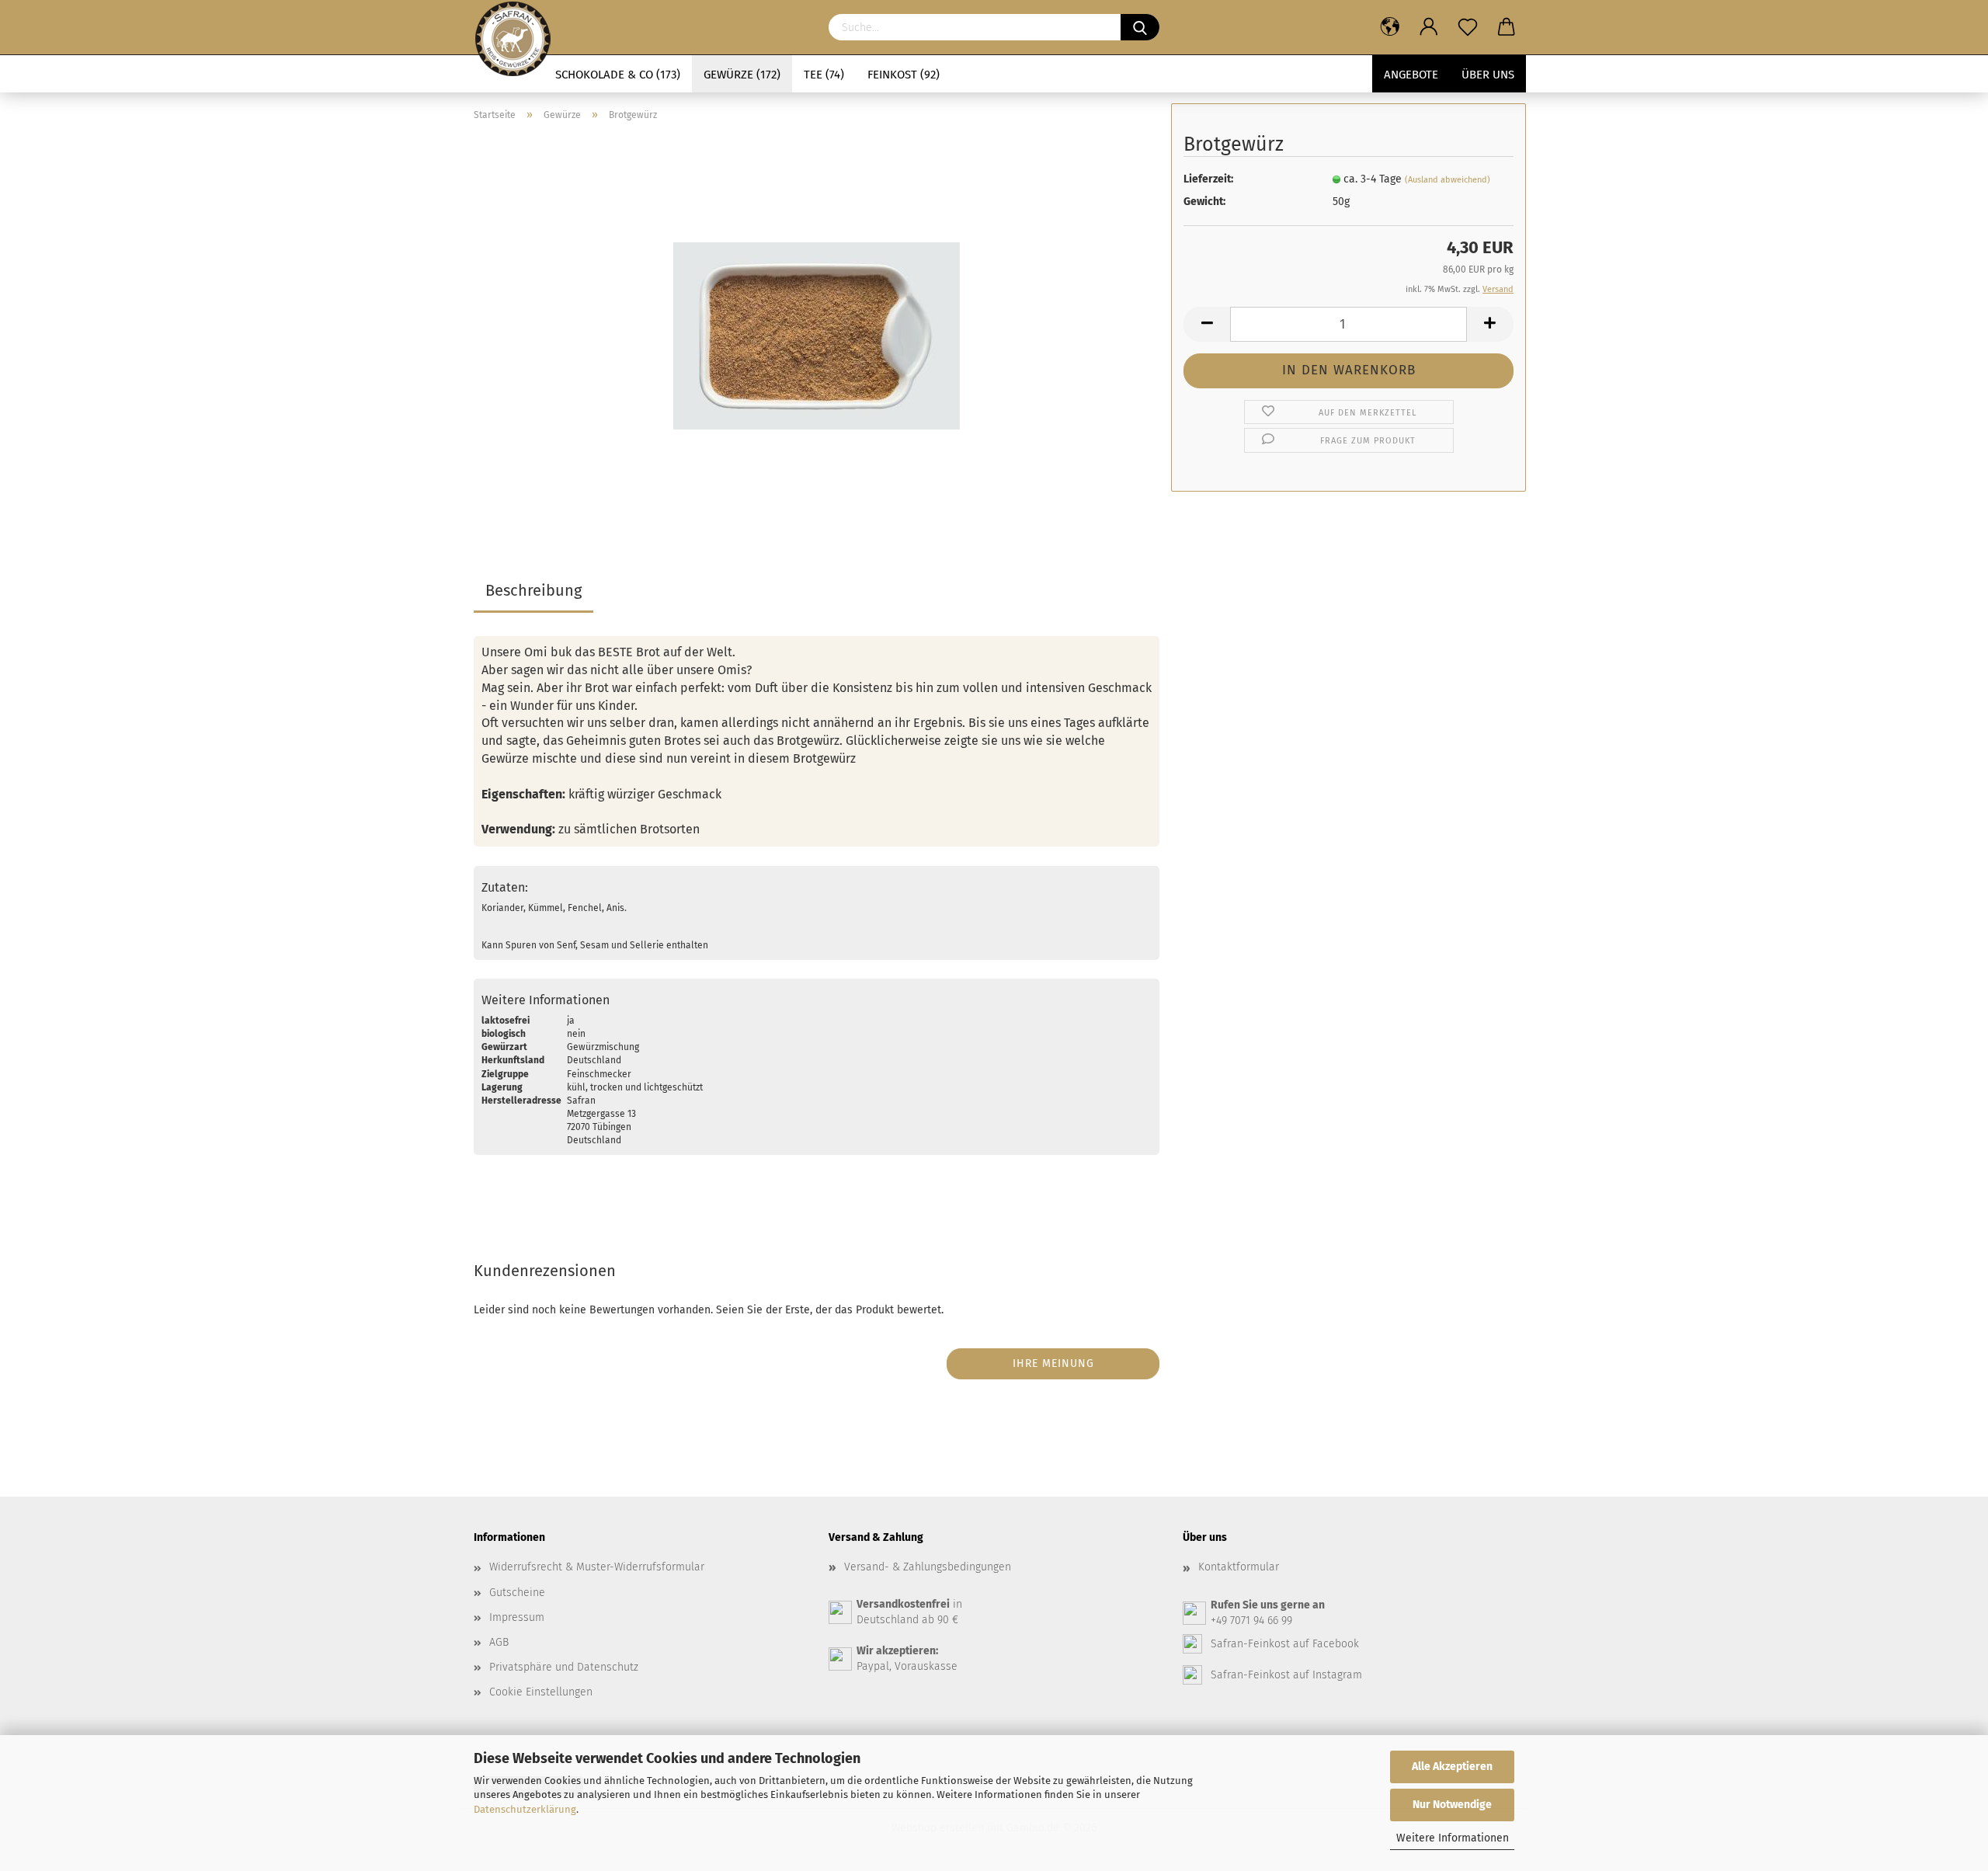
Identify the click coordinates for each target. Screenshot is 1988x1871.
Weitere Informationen (1453, 1838)
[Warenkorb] (1507, 27)
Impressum (517, 1617)
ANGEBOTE (1411, 75)
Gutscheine (517, 1593)
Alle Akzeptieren (1452, 1767)
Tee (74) (824, 75)
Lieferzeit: (1208, 179)
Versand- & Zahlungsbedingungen (928, 1567)
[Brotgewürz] (817, 328)
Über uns (1488, 75)
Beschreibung (533, 590)
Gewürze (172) (742, 75)
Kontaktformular (1239, 1567)
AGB (499, 1642)
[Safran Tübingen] (513, 27)
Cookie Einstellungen (541, 1692)
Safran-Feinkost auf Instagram (1286, 1675)
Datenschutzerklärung (525, 1809)
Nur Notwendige (1452, 1805)
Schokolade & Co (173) (618, 75)
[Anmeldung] (1429, 27)
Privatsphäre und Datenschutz (564, 1667)
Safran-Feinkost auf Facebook (1285, 1644)
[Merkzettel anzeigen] (1468, 27)
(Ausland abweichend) (1448, 180)
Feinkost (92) (904, 75)
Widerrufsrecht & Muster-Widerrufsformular (597, 1567)
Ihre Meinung (1053, 1363)
